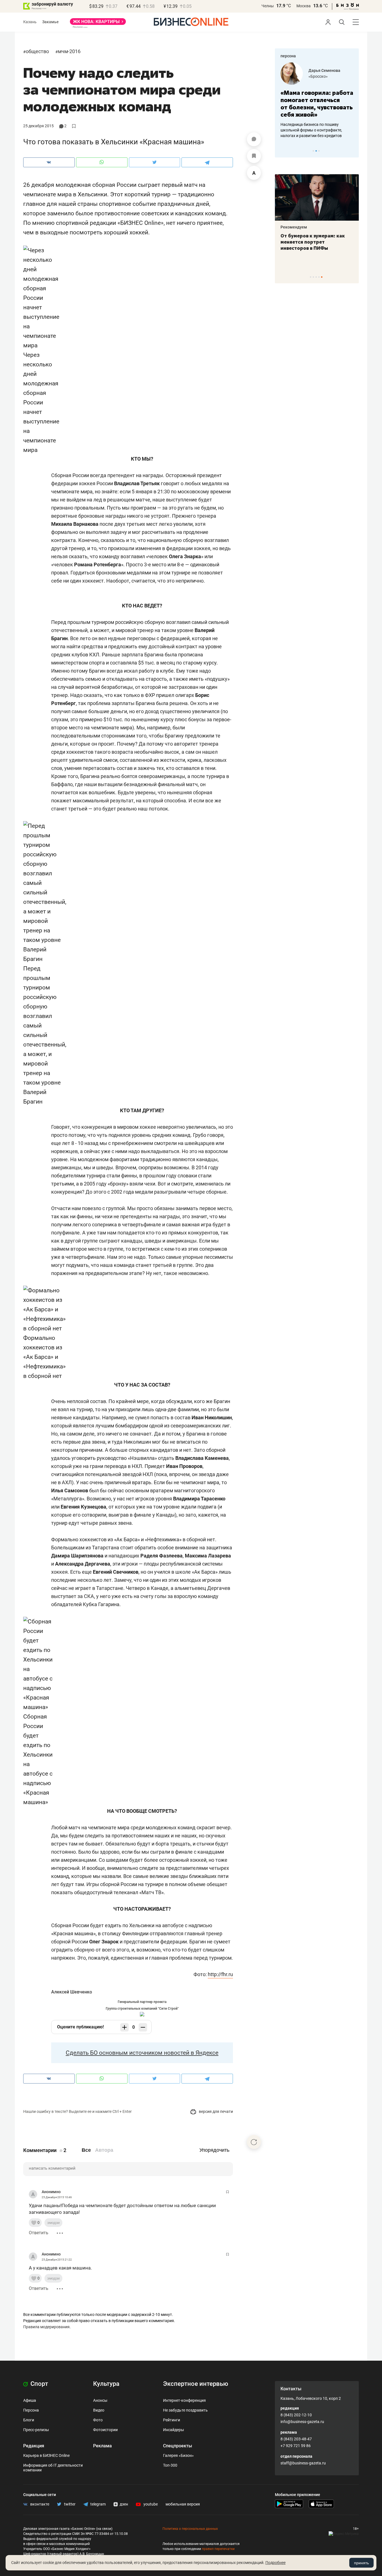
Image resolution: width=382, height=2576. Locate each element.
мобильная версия (183, 2504)
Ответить (39, 2233)
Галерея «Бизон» (178, 2455)
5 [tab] (322, 277)
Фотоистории (105, 2430)
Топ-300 (170, 2465)
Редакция (34, 2446)
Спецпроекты (178, 2446)
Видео (99, 2410)
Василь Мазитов (324, 70)
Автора (104, 2150)
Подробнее (275, 2563)
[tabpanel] (317, 100)
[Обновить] (254, 2142)
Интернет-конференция (184, 2400)
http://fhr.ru (220, 1974)
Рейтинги (172, 2420)
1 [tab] (313, 151)
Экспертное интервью (196, 2384)
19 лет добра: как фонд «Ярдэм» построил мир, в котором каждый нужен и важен (311, 245)
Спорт (39, 2384)
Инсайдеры (174, 2430)
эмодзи (53, 2223)
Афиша (30, 2400)
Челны (268, 6)
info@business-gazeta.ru (302, 2422)
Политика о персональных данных (190, 2529)
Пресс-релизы (36, 2430)
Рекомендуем (294, 227)
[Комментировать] (254, 139)
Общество (37, 51)
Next (353, 151)
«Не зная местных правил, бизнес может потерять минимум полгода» (313, 104)
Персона (31, 2410)
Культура (106, 2384)
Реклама (102, 2446)
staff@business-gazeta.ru (303, 2463)
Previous (283, 151)
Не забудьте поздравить (185, 2410)
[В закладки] (254, 156)
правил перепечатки (218, 2549)
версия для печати (215, 2111)
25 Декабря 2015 (38, 126)
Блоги (29, 2420)
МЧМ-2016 (69, 51)
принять (361, 2563)
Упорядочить (214, 2150)
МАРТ (314, 76)
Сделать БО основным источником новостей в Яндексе (142, 2053)
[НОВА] (98, 23)
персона (288, 56)
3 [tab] (319, 151)
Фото (98, 2420)
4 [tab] (319, 277)
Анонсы (100, 2400)
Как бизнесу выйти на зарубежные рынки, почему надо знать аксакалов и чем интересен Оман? (317, 130)
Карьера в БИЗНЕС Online (46, 2455)
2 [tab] (316, 151)
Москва (304, 6)
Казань (30, 22)
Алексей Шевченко (72, 1992)
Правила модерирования (46, 2327)
